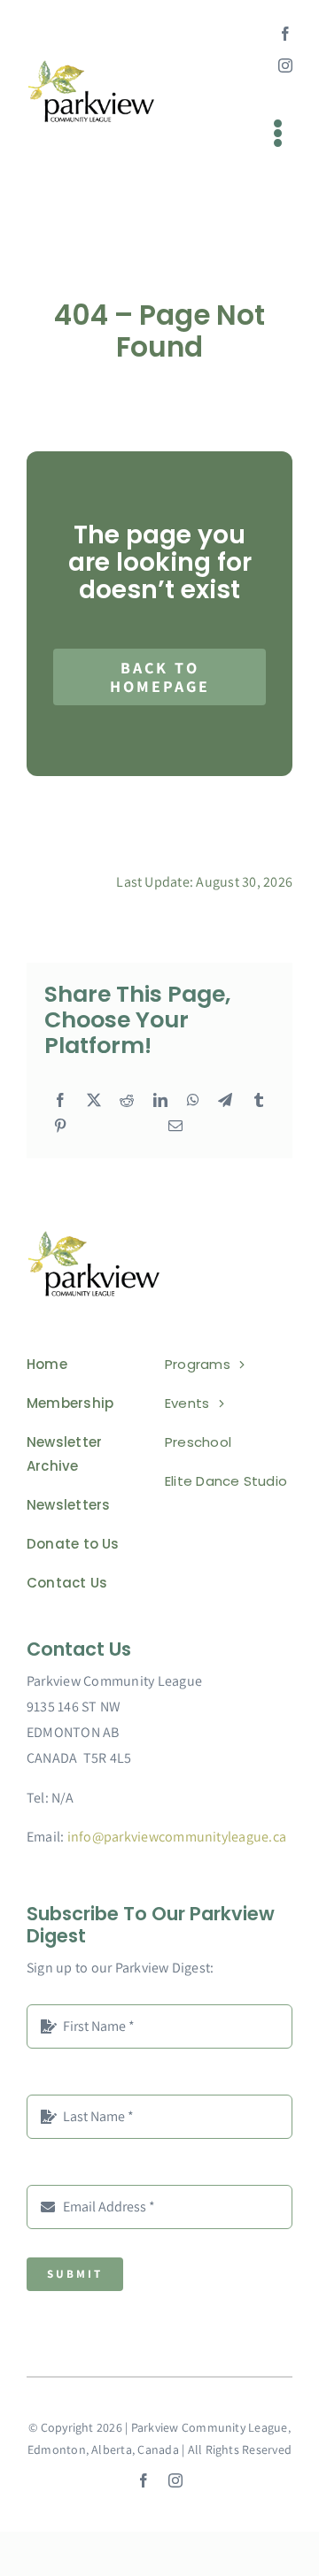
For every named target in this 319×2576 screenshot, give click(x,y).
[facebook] (285, 34)
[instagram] (285, 65)
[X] (94, 1101)
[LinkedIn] (160, 1101)
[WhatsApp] (193, 1101)
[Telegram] (225, 1101)
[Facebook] (60, 1101)
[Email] (175, 1127)
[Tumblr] (259, 1101)
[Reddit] (127, 1101)
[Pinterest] (60, 1127)
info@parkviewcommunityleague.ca (177, 1837)
